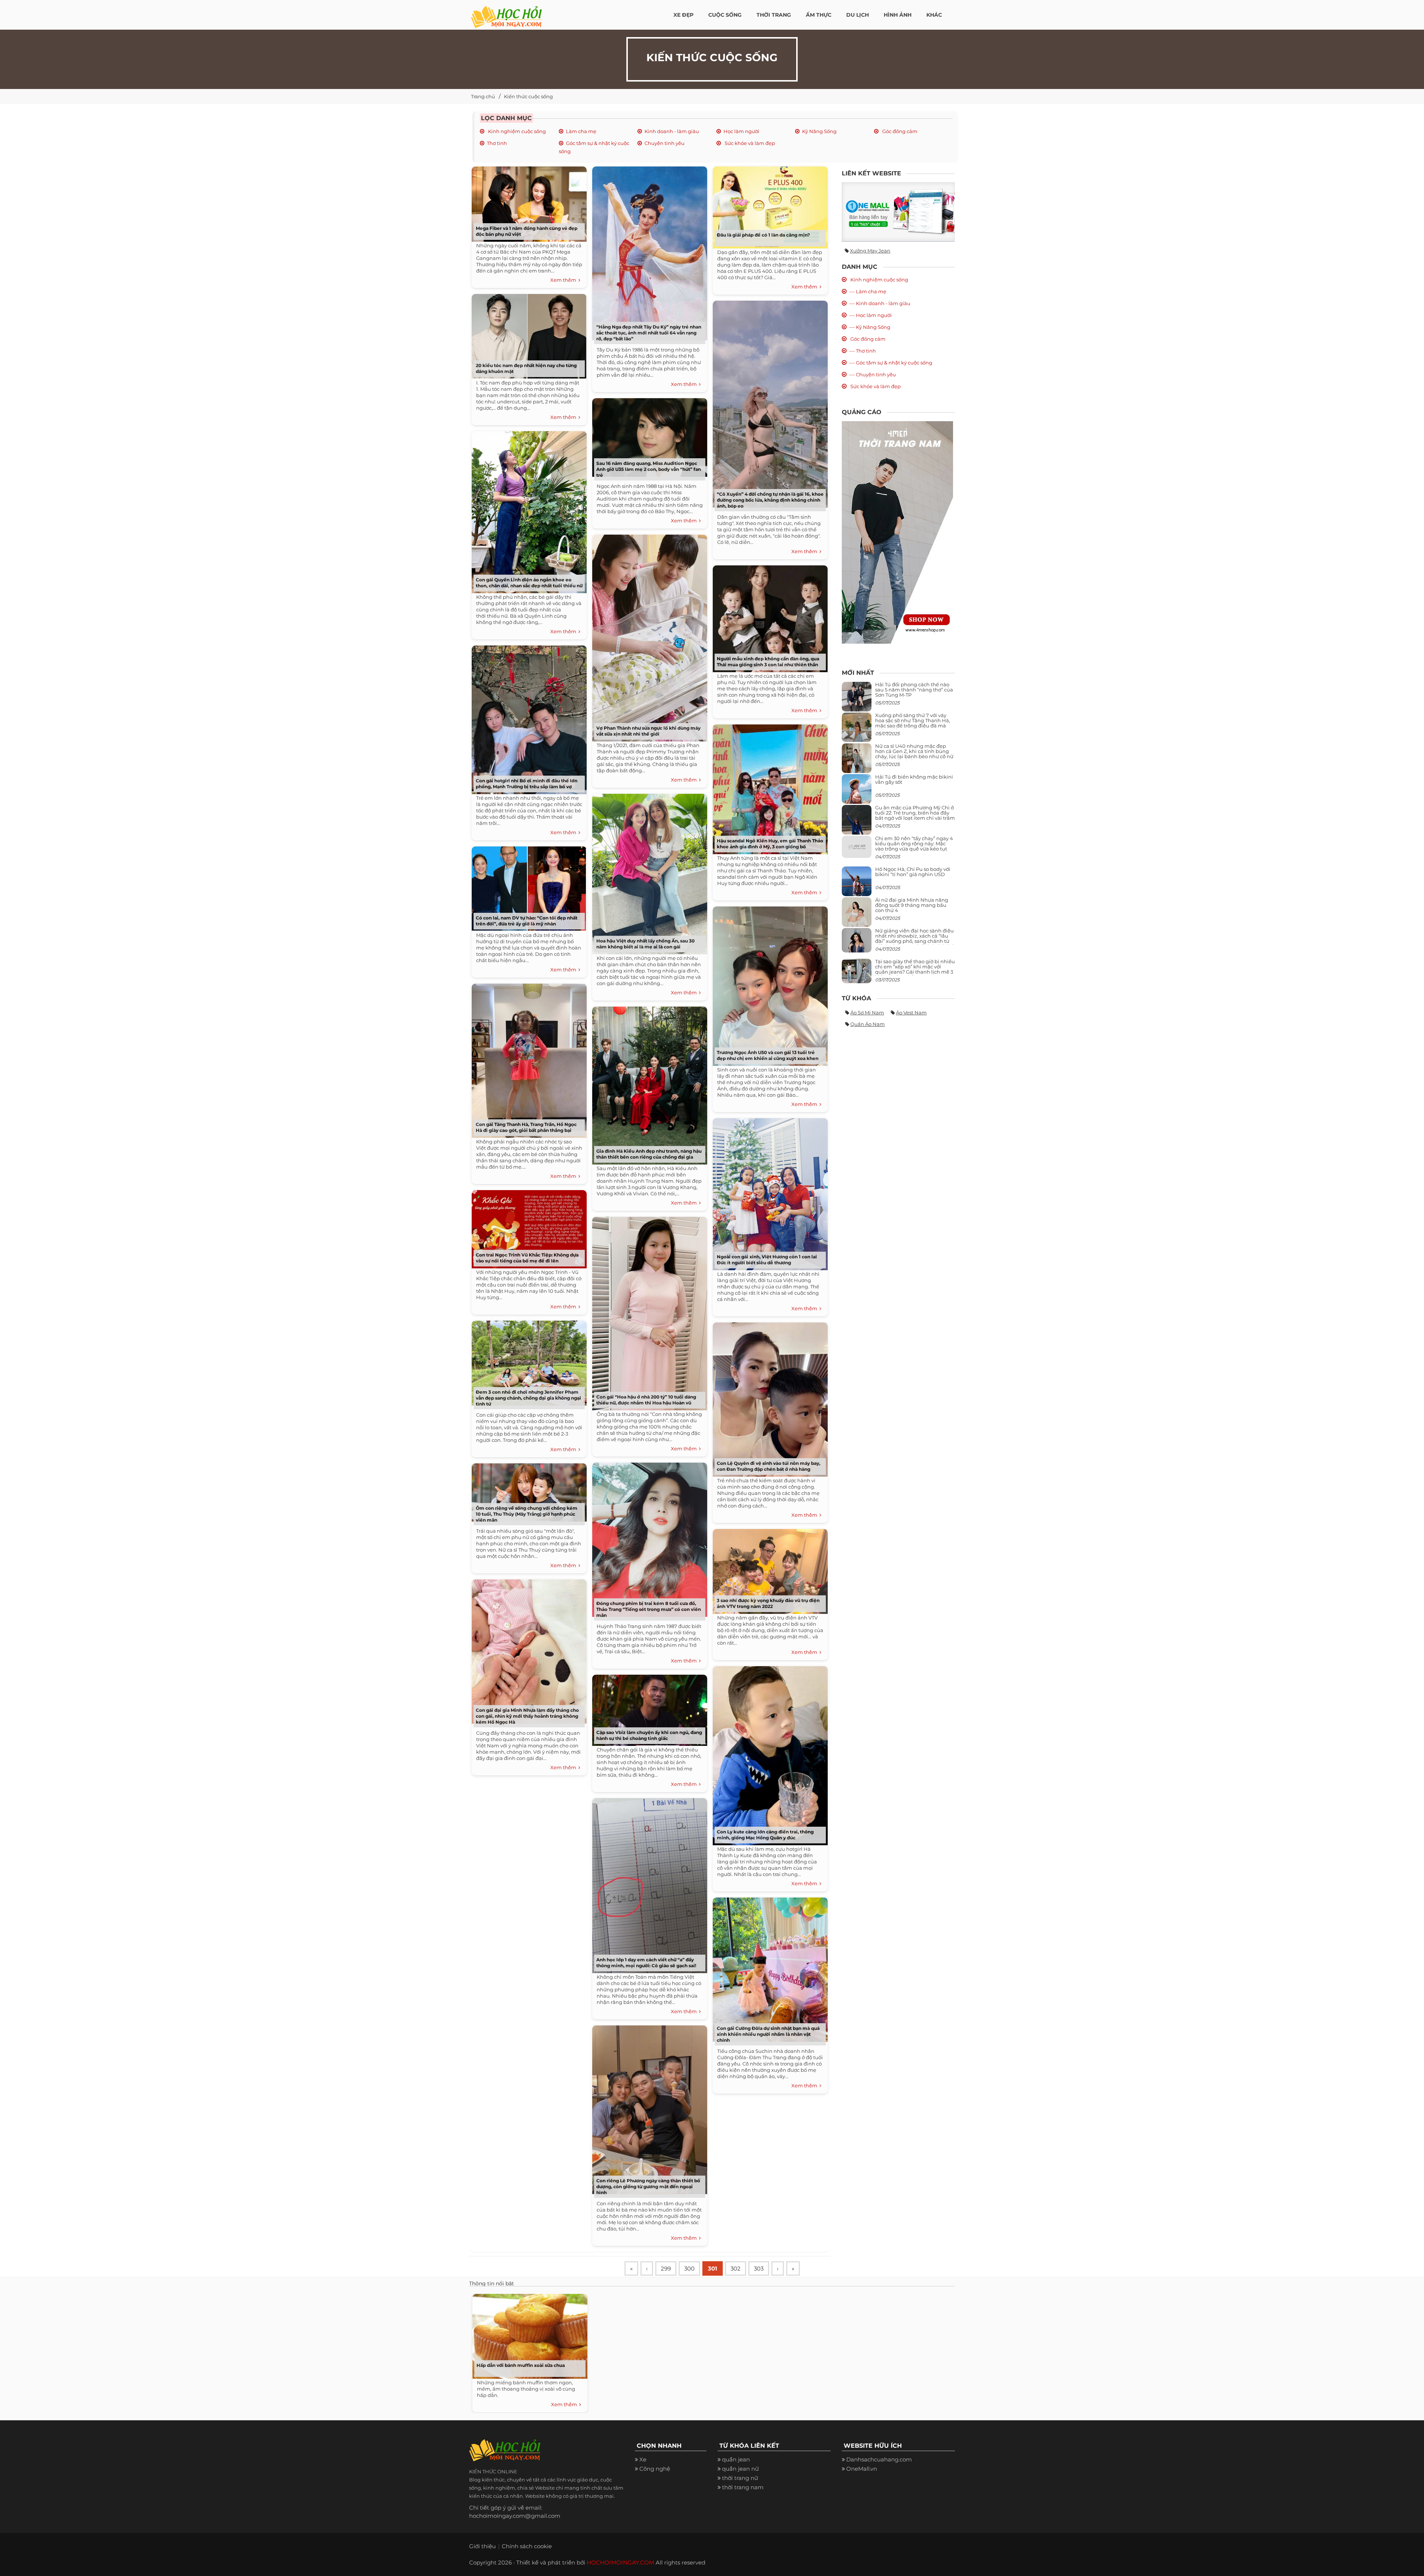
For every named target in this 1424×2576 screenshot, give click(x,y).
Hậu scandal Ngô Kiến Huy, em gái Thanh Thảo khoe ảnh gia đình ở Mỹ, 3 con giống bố (770, 844)
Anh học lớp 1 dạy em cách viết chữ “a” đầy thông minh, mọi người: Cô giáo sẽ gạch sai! (646, 1963)
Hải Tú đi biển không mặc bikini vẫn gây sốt (914, 779)
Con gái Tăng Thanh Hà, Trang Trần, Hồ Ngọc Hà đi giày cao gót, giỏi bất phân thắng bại (526, 1127)
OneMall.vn (862, 2469)
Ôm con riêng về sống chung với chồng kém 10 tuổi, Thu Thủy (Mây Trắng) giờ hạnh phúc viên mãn (527, 1514)
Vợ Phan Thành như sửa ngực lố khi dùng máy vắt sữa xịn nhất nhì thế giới (648, 731)
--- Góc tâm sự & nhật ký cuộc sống (891, 363)
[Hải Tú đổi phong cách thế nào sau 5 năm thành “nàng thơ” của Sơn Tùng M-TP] (857, 699)
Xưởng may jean (870, 251)
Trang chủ (483, 96)
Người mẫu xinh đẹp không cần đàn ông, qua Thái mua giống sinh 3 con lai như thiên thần (768, 662)
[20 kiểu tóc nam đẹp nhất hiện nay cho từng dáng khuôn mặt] (527, 334)
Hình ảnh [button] (898, 15)
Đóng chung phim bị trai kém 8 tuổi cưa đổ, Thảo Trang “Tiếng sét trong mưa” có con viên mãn (649, 1609)
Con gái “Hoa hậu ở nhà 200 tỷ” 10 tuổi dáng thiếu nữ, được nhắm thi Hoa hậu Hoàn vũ (646, 1400)
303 (759, 2268)
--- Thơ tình (863, 351)
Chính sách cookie (527, 2546)
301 (713, 2268)
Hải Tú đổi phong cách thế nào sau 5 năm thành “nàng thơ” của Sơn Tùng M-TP (914, 690)
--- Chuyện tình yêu (873, 374)
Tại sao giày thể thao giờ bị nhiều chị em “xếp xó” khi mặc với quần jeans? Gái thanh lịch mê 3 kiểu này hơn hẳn (915, 969)
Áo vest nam (911, 1013)
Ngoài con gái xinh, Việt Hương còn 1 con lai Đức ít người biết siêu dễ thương (767, 1260)
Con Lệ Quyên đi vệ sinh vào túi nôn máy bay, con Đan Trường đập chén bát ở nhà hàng (769, 1466)
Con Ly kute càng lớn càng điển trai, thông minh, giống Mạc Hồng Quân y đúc (765, 1835)
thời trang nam (743, 2487)
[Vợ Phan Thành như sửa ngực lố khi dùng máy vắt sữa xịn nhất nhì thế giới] (648, 635)
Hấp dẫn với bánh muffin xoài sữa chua (521, 2365)
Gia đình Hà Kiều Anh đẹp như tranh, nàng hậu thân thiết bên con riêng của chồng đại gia (649, 1154)
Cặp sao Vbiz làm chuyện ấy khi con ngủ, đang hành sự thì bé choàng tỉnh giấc (649, 1735)
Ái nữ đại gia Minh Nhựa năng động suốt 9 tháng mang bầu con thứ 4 (912, 905)
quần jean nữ (740, 2469)
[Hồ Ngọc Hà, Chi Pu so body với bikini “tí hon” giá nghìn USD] (857, 884)
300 (689, 2268)
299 (666, 2268)
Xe (643, 2459)
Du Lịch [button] (858, 15)
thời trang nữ (740, 2478)
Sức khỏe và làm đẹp (749, 143)
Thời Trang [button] (774, 15)
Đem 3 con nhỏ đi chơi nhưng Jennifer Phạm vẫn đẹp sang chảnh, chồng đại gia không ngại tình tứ (528, 1398)
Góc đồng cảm (899, 131)
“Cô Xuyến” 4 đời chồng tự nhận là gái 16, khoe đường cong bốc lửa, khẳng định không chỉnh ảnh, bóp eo (770, 500)
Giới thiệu (482, 2546)
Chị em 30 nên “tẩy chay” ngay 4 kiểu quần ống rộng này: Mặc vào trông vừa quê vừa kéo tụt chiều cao (914, 846)
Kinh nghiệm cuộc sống (516, 131)
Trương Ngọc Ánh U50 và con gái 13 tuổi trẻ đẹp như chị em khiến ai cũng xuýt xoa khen (768, 1055)
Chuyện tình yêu (665, 143)
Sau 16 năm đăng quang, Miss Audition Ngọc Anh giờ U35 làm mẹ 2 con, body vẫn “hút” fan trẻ (649, 469)
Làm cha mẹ (581, 131)
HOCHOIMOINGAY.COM (620, 2562)
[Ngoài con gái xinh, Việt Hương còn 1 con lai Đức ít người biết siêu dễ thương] (768, 1191)
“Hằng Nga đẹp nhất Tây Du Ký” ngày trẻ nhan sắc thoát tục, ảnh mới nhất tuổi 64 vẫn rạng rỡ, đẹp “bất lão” (649, 333)
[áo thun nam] (897, 532)
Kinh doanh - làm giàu (672, 131)
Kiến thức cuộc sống (528, 96)
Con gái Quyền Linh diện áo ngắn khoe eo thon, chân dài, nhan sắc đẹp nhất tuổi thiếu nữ (529, 583)
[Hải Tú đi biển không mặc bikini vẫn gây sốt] (857, 792)
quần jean (736, 2459)
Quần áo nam (868, 1024)
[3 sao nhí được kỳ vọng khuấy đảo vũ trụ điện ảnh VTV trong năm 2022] (768, 1569)
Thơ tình (497, 143)
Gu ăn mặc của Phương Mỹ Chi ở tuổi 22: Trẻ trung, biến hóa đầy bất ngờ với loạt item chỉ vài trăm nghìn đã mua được (915, 815)
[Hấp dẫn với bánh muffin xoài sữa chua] (528, 2334)
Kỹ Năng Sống (819, 131)
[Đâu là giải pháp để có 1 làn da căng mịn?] (768, 205)
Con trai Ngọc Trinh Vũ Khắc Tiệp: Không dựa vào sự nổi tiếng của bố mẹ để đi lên (527, 1258)
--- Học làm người (871, 315)
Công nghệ (655, 2469)
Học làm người (741, 131)
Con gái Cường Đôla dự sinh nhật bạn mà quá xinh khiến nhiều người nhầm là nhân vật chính (768, 2034)
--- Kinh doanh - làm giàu (880, 303)
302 (736, 2268)
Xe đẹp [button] (683, 15)
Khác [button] (934, 15)
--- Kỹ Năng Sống (870, 327)
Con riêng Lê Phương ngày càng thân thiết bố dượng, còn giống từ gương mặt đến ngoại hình (648, 2187)
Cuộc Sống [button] (725, 15)
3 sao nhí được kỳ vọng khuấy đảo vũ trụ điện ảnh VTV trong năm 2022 (768, 1603)
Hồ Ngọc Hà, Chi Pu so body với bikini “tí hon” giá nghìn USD (913, 872)
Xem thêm (564, 280)
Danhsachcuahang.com (879, 2459)
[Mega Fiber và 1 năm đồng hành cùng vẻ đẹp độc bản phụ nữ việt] (527, 202)
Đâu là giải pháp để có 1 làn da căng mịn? (763, 235)
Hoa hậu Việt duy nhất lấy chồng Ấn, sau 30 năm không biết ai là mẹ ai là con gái (645, 944)
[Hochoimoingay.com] (506, 13)
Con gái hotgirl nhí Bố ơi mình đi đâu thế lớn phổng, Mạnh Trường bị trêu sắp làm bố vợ (527, 784)
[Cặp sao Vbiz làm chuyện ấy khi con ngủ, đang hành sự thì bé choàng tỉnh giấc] (648, 1708)
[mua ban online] (898, 212)
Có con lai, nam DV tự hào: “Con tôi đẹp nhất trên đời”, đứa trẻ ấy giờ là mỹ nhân (527, 921)
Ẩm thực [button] (819, 15)
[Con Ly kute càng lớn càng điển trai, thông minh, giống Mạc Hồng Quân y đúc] (768, 1753)
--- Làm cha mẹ (868, 291)
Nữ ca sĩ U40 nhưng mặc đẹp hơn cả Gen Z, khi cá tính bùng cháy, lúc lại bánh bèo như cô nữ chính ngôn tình (914, 754)
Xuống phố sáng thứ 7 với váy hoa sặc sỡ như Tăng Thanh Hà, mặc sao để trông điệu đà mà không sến (913, 723)
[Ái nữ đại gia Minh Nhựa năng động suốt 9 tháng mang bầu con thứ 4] (857, 916)
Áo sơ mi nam (867, 1013)
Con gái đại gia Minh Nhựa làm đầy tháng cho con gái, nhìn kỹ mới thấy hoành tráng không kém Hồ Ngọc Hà (527, 1716)
